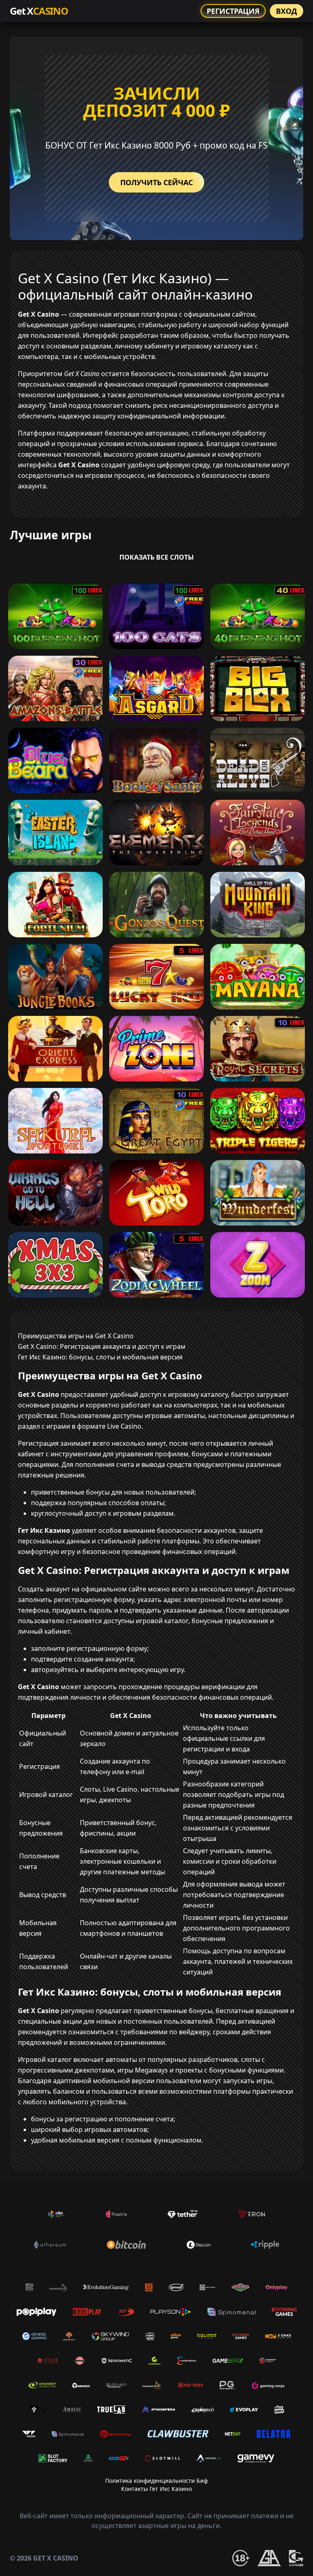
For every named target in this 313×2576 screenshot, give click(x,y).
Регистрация (233, 11)
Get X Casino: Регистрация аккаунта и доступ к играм (102, 1346)
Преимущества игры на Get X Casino (76, 1336)
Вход (287, 11)
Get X (39, 11)
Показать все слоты (157, 557)
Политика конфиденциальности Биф (156, 2481)
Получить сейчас (156, 182)
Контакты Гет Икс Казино (156, 2489)
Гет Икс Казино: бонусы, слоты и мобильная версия (100, 1357)
